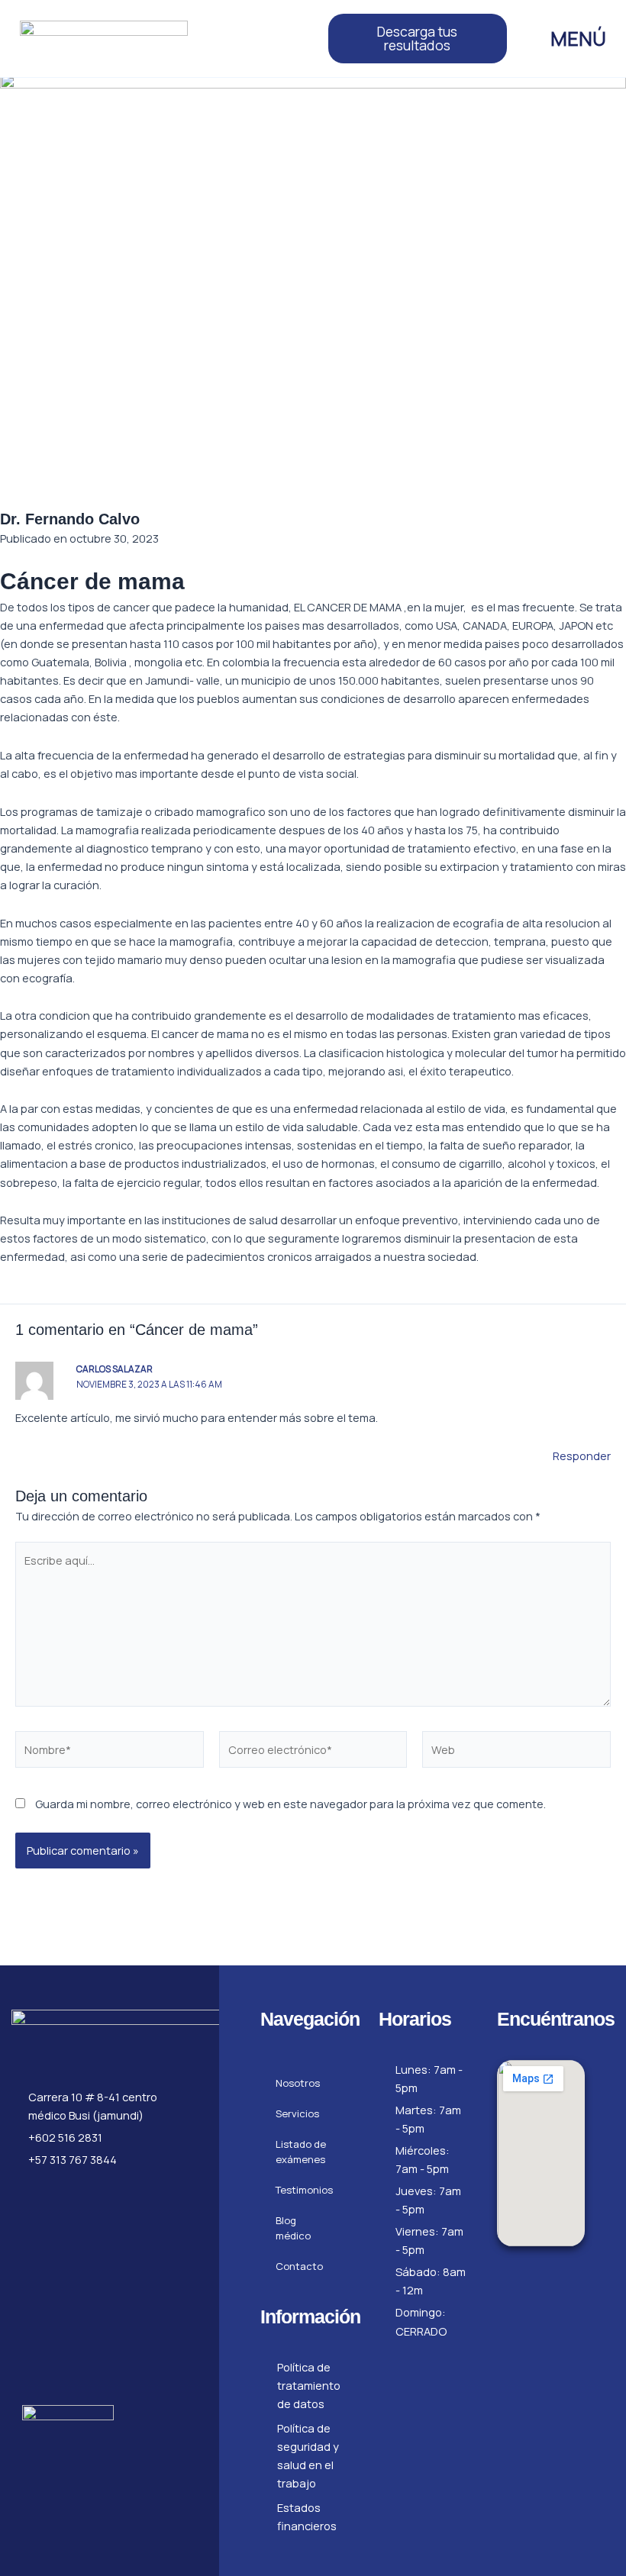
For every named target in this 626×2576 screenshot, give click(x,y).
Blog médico (293, 2228)
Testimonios (304, 2190)
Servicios (297, 2113)
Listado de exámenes (301, 2152)
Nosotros (298, 2083)
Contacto (299, 2266)
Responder (582, 1456)
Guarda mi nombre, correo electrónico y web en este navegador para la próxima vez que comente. (290, 1804)
